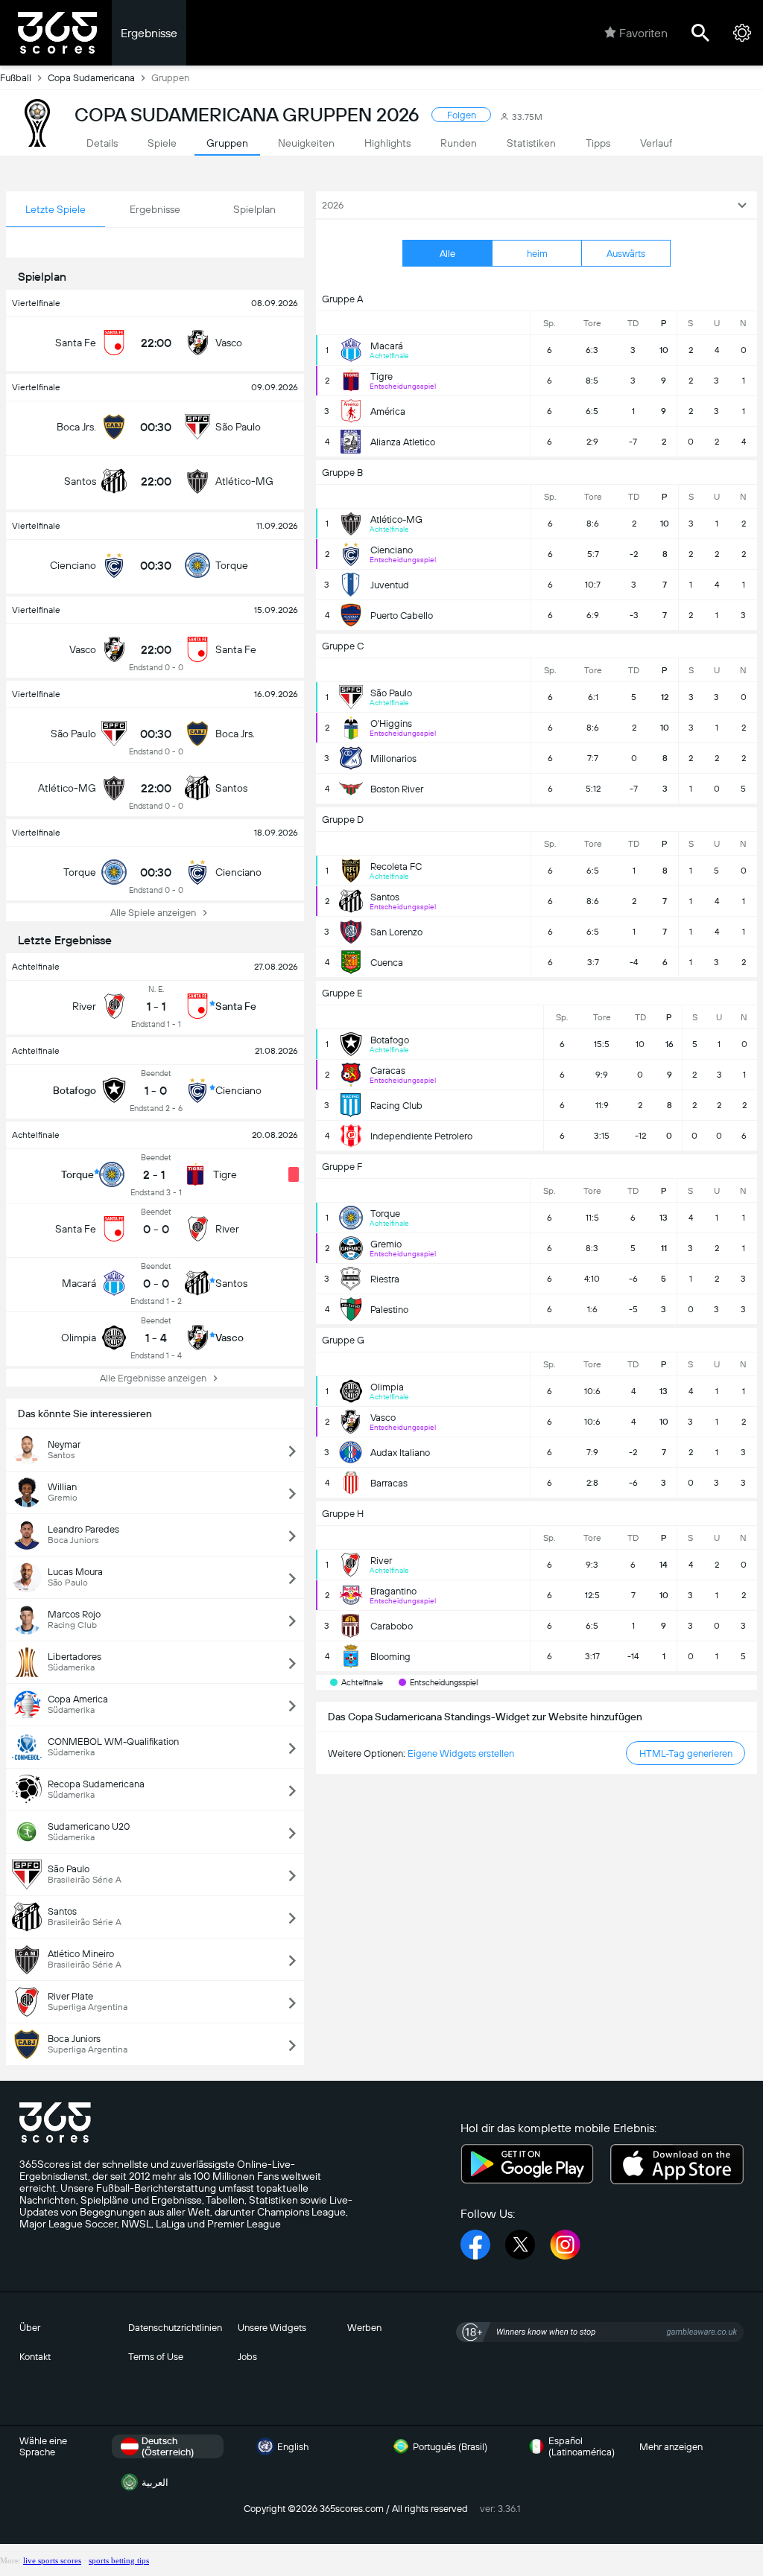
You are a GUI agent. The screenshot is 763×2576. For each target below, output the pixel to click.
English (293, 2447)
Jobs (247, 2357)
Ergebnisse (149, 33)
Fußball (16, 78)
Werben (364, 2328)
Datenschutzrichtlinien (175, 2328)
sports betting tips (119, 2560)
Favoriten (643, 33)
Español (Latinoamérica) (582, 2446)
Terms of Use (156, 2357)
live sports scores (52, 2560)
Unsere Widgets (272, 2328)
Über (30, 2328)
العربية (155, 2483)
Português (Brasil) (450, 2447)
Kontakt (35, 2357)
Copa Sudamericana (91, 78)
